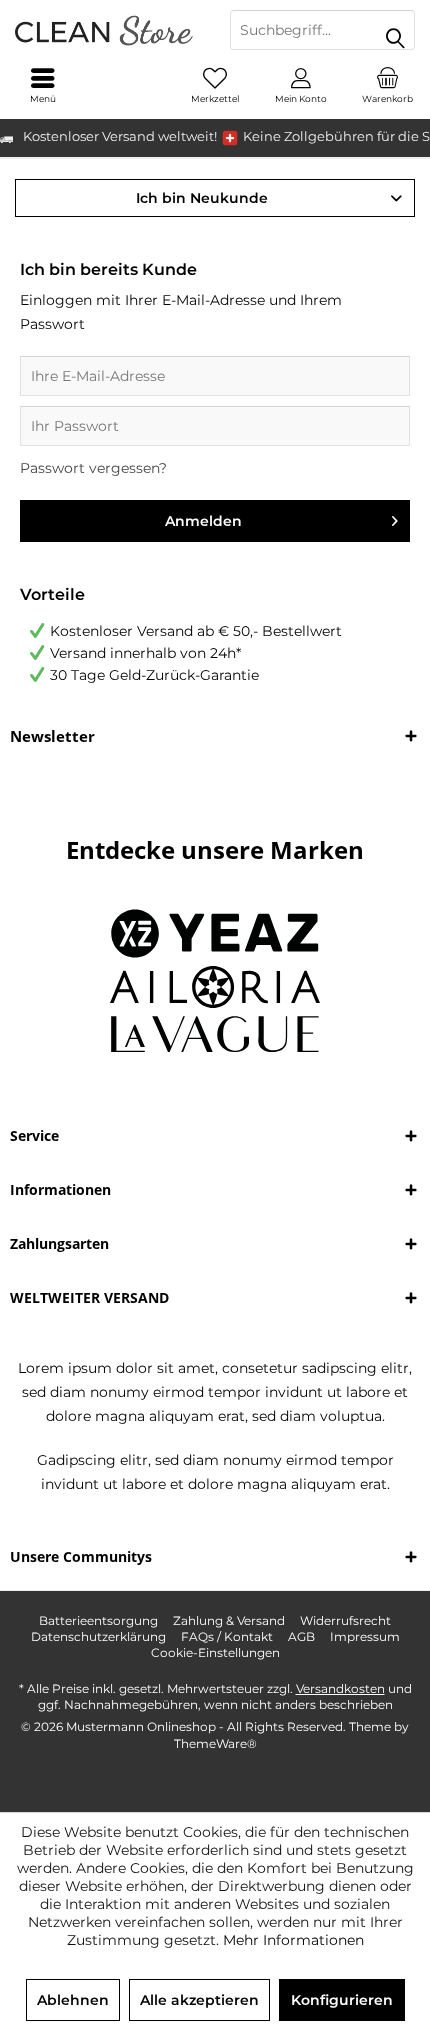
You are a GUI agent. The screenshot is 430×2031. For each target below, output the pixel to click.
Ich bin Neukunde (202, 198)
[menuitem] (387, 85)
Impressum (365, 1636)
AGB (301, 1636)
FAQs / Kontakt (227, 1636)
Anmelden (203, 521)
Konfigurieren (342, 2000)
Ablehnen (73, 2000)
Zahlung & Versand (229, 1620)
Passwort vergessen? (93, 468)
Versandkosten (340, 1688)
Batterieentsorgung (98, 1620)
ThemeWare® (215, 1743)
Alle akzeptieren (199, 2000)
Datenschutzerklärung (98, 1636)
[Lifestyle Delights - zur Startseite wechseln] (107, 30)
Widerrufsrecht (345, 1620)
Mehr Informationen (293, 1940)
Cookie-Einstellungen (215, 1652)
